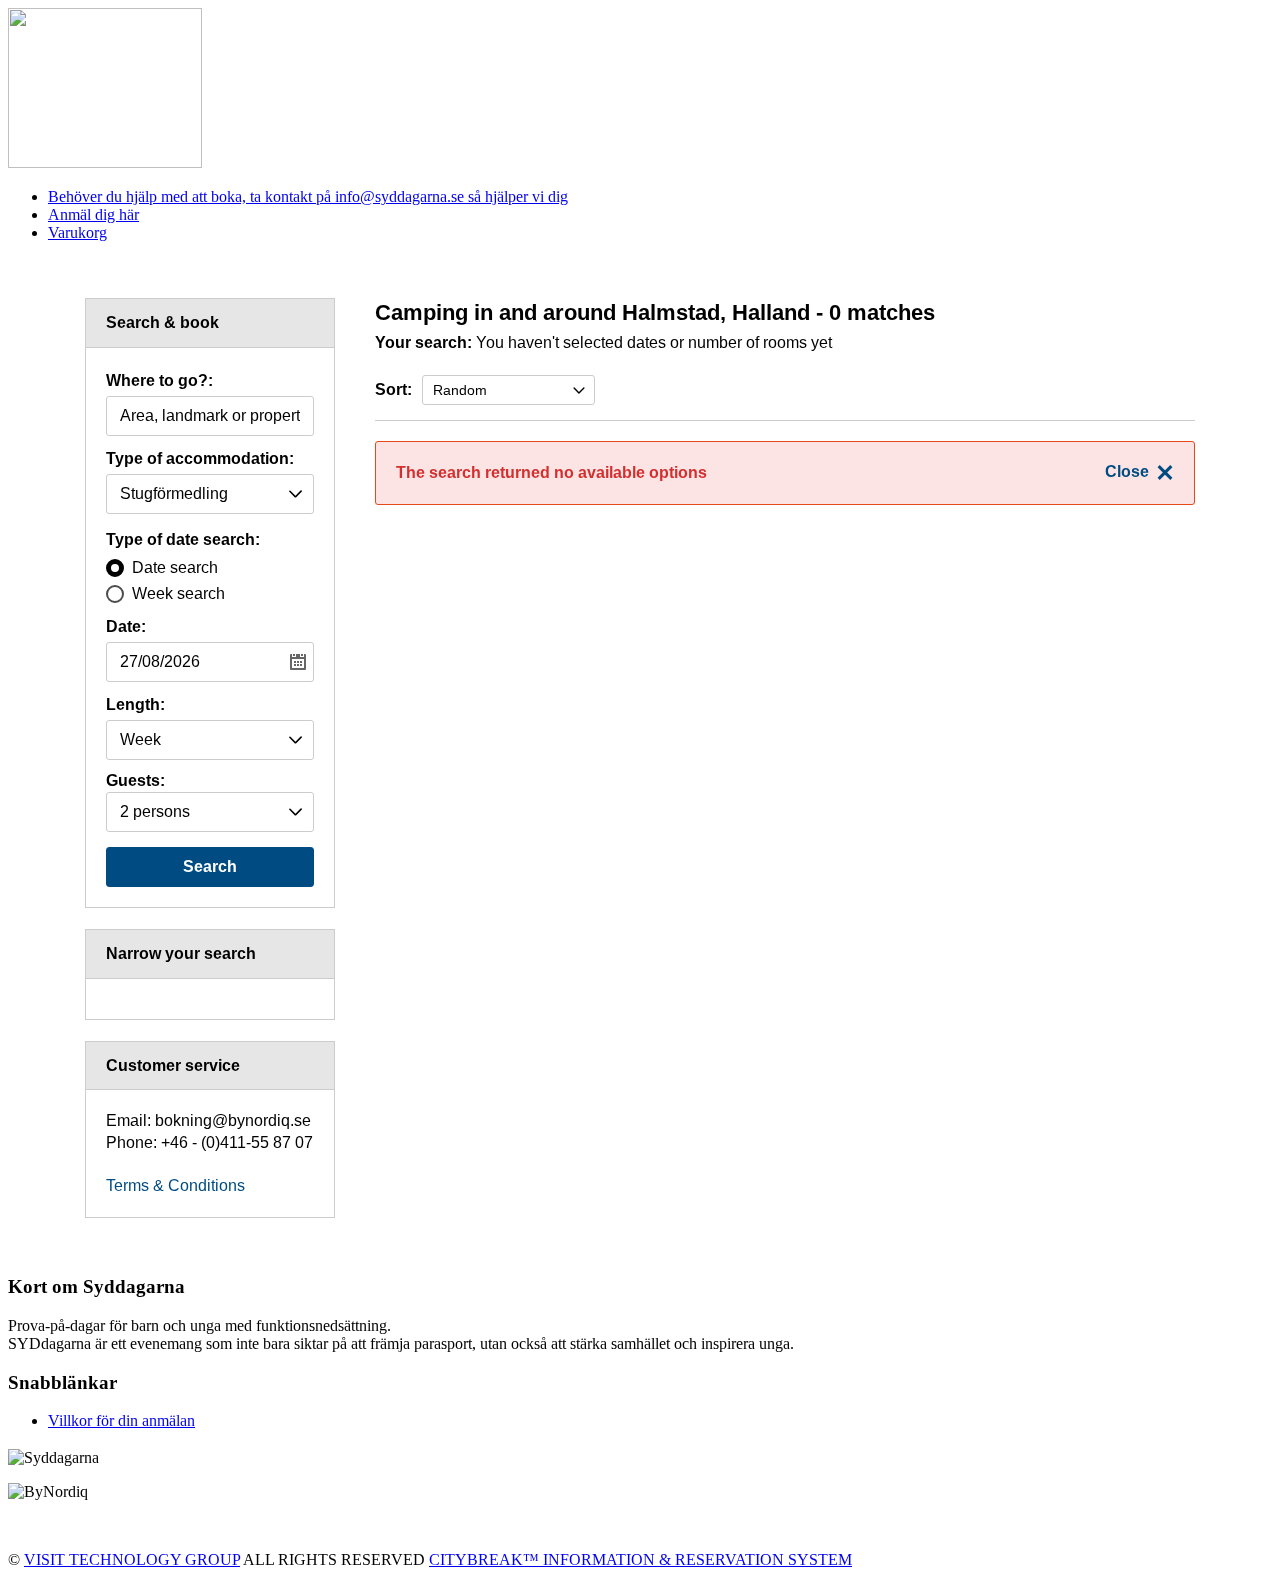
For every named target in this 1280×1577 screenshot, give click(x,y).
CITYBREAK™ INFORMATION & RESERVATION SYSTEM (640, 1559)
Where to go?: (159, 381)
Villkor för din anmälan (121, 1420)
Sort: (393, 389)
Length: (135, 705)
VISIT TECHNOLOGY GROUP (132, 1559)
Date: (126, 627)
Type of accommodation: (200, 459)
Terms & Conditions (175, 1185)
